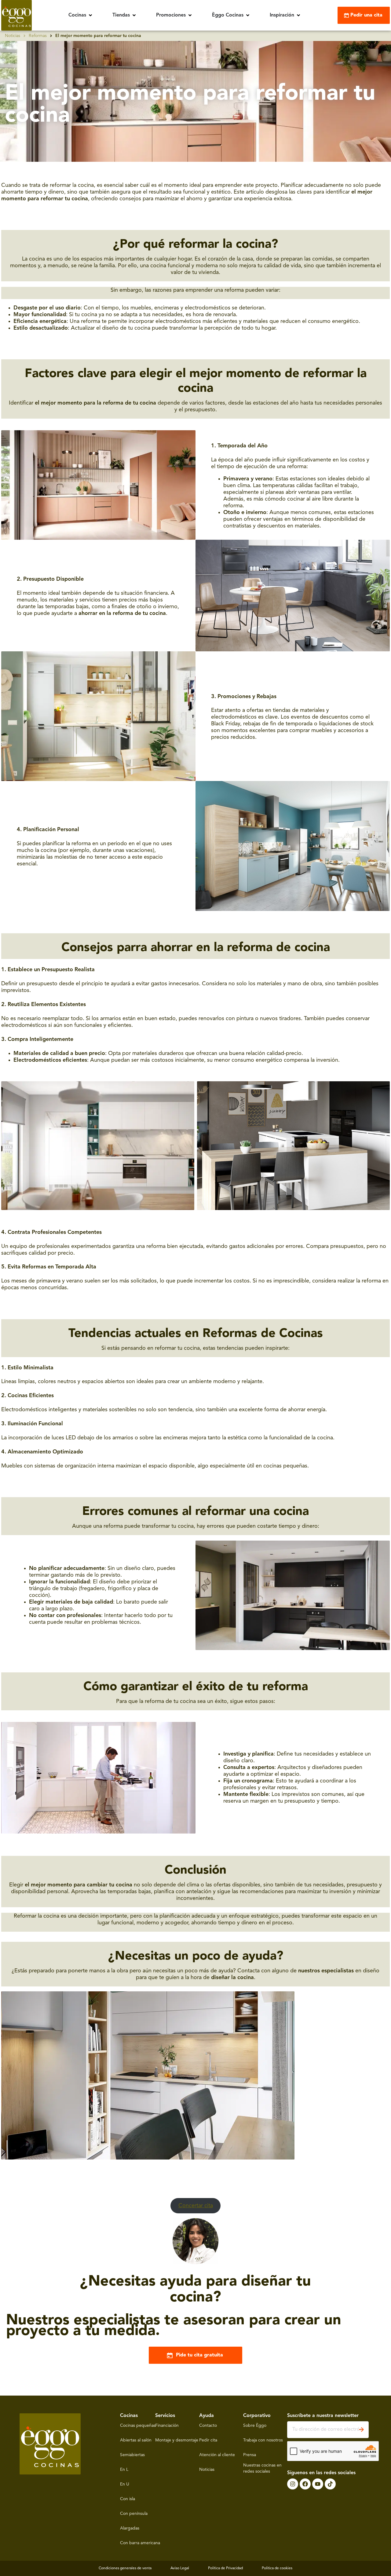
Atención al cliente (217, 2455)
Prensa (250, 2455)
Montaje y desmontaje (177, 2440)
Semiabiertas (132, 2455)
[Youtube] (318, 2484)
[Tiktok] (330, 2484)
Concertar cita (196, 2206)
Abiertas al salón (136, 2440)
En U (125, 2484)
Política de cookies (277, 2568)
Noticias (13, 36)
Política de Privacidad (225, 2568)
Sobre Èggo (255, 2426)
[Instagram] (293, 2484)
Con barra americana (140, 2543)
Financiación (167, 2426)
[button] (81, 15)
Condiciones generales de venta (125, 2568)
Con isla (128, 2499)
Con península (134, 2514)
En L (124, 2470)
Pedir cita (208, 2440)
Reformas (38, 36)
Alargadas (130, 2528)
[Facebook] (305, 2484)
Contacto (208, 2426)
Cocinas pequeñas (138, 2426)
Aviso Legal (180, 2568)
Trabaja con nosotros (263, 2440)
